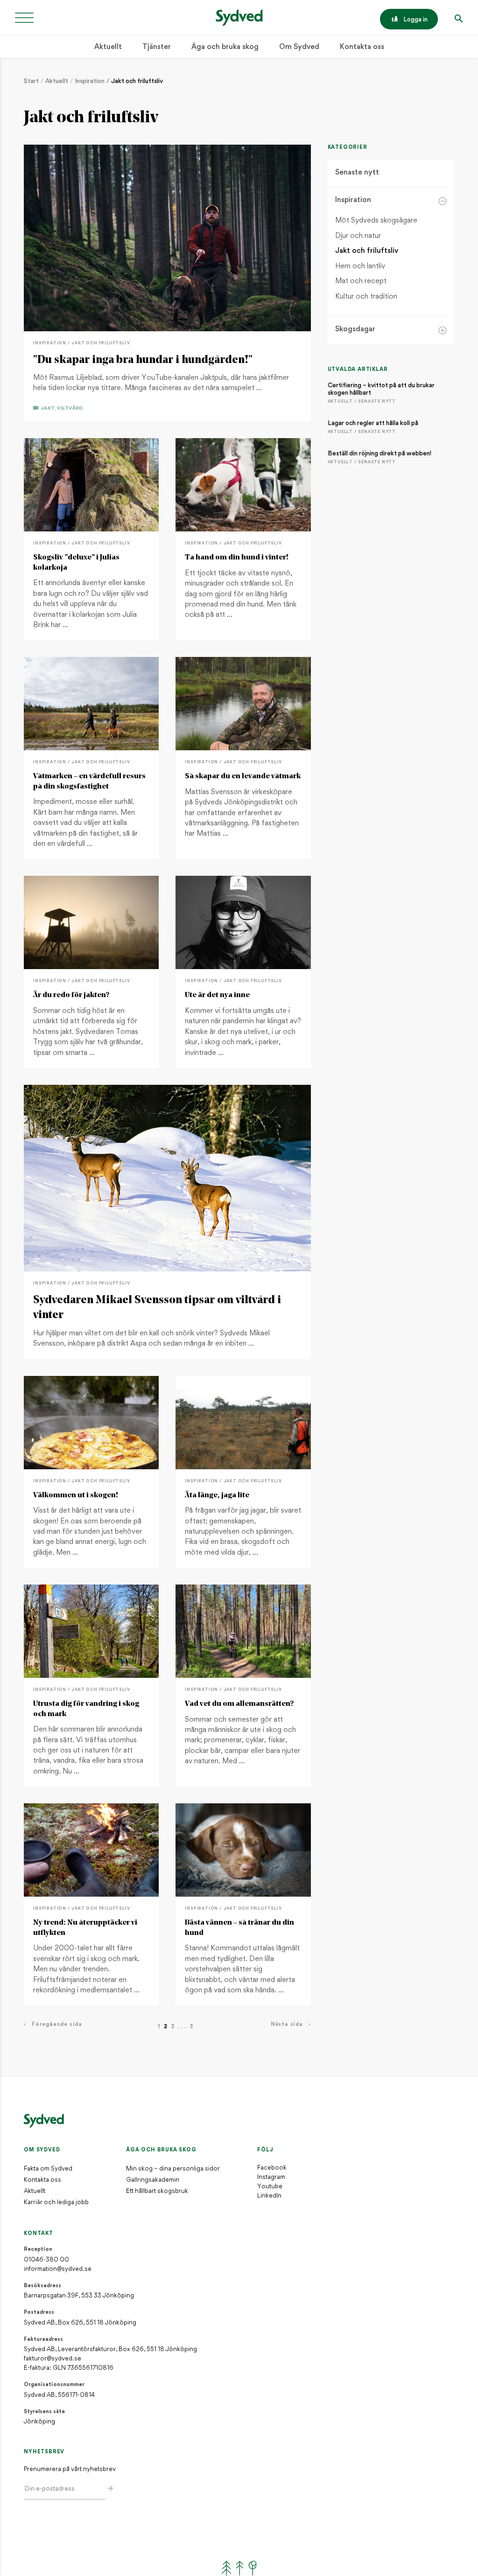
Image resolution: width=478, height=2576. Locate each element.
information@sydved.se (58, 2269)
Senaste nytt (357, 173)
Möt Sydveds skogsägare (376, 221)
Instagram (271, 2177)
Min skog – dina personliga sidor (173, 2169)
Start (31, 81)
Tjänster (157, 47)
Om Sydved (299, 47)
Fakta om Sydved (48, 2169)
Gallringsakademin (153, 2180)
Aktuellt (108, 47)
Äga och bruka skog (225, 47)
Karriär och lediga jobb (56, 2203)
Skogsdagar (355, 330)
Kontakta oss (362, 47)
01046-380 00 (46, 2260)
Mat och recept (361, 282)
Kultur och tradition (366, 297)
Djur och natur (358, 236)
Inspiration (90, 81)
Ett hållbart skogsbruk (157, 2191)
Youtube (270, 2187)
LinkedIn (269, 2196)
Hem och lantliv (360, 267)
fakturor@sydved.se (53, 2359)
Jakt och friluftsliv (137, 81)
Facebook (272, 2168)
